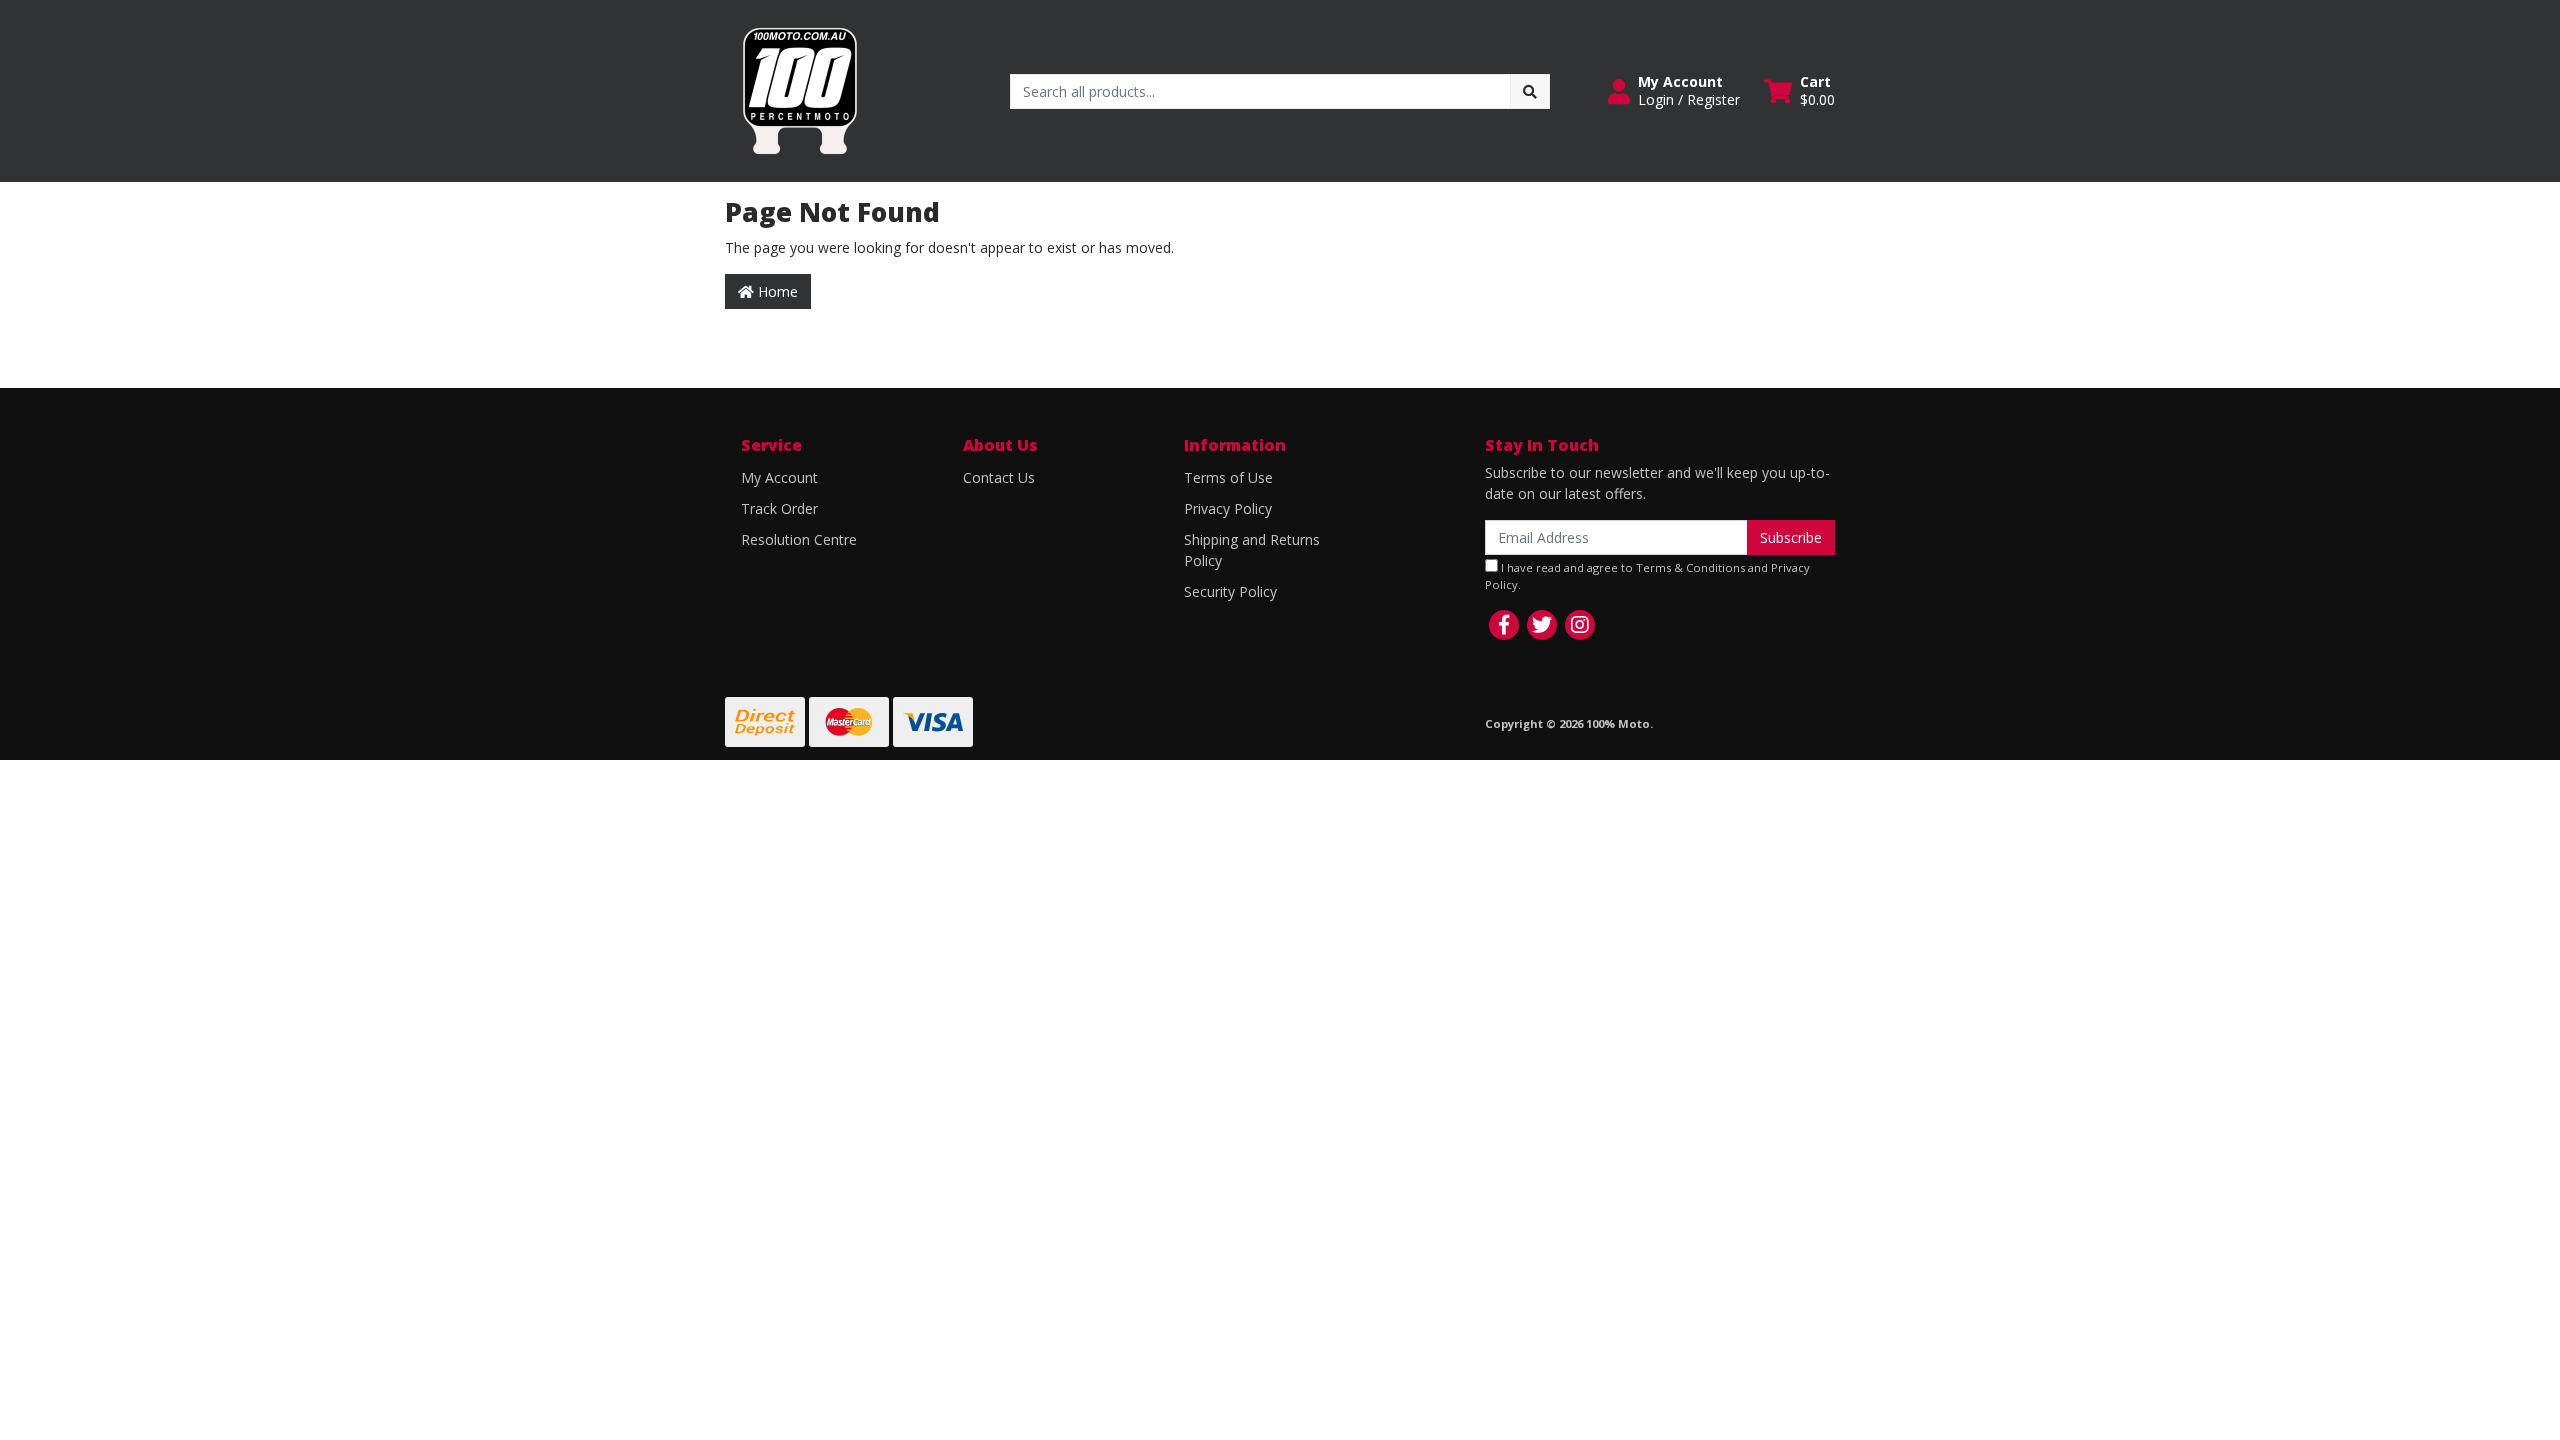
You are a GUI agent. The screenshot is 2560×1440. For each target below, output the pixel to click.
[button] (1674, 91)
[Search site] (1530, 91)
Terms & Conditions (1690, 567)
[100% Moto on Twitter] (1542, 625)
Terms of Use (1228, 477)
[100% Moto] (800, 89)
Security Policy (1230, 591)
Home (776, 291)
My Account (779, 477)
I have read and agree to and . (1647, 576)
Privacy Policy (1228, 508)
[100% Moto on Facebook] (1504, 625)
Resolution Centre (799, 539)
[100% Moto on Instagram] (1580, 625)
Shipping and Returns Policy (1252, 550)
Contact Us (999, 477)
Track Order (779, 508)
